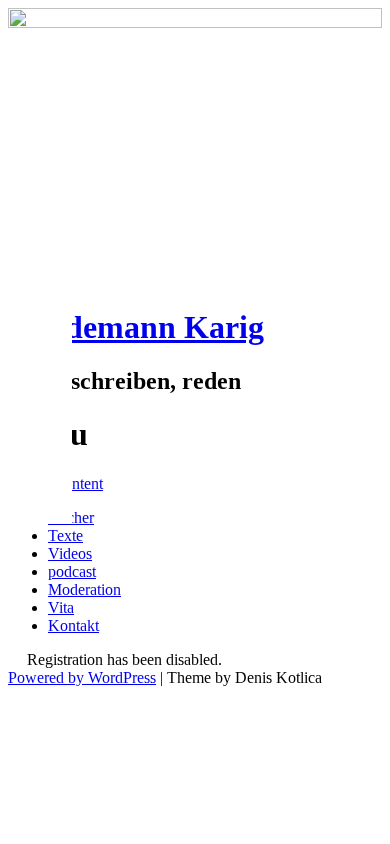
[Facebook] (36, 311)
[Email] (36, 443)
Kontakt (73, 625)
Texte (65, 535)
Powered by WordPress (82, 677)
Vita (61, 607)
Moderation (84, 589)
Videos (70, 553)
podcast (72, 571)
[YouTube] (36, 487)
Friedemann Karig (136, 327)
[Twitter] (36, 355)
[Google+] (36, 399)
